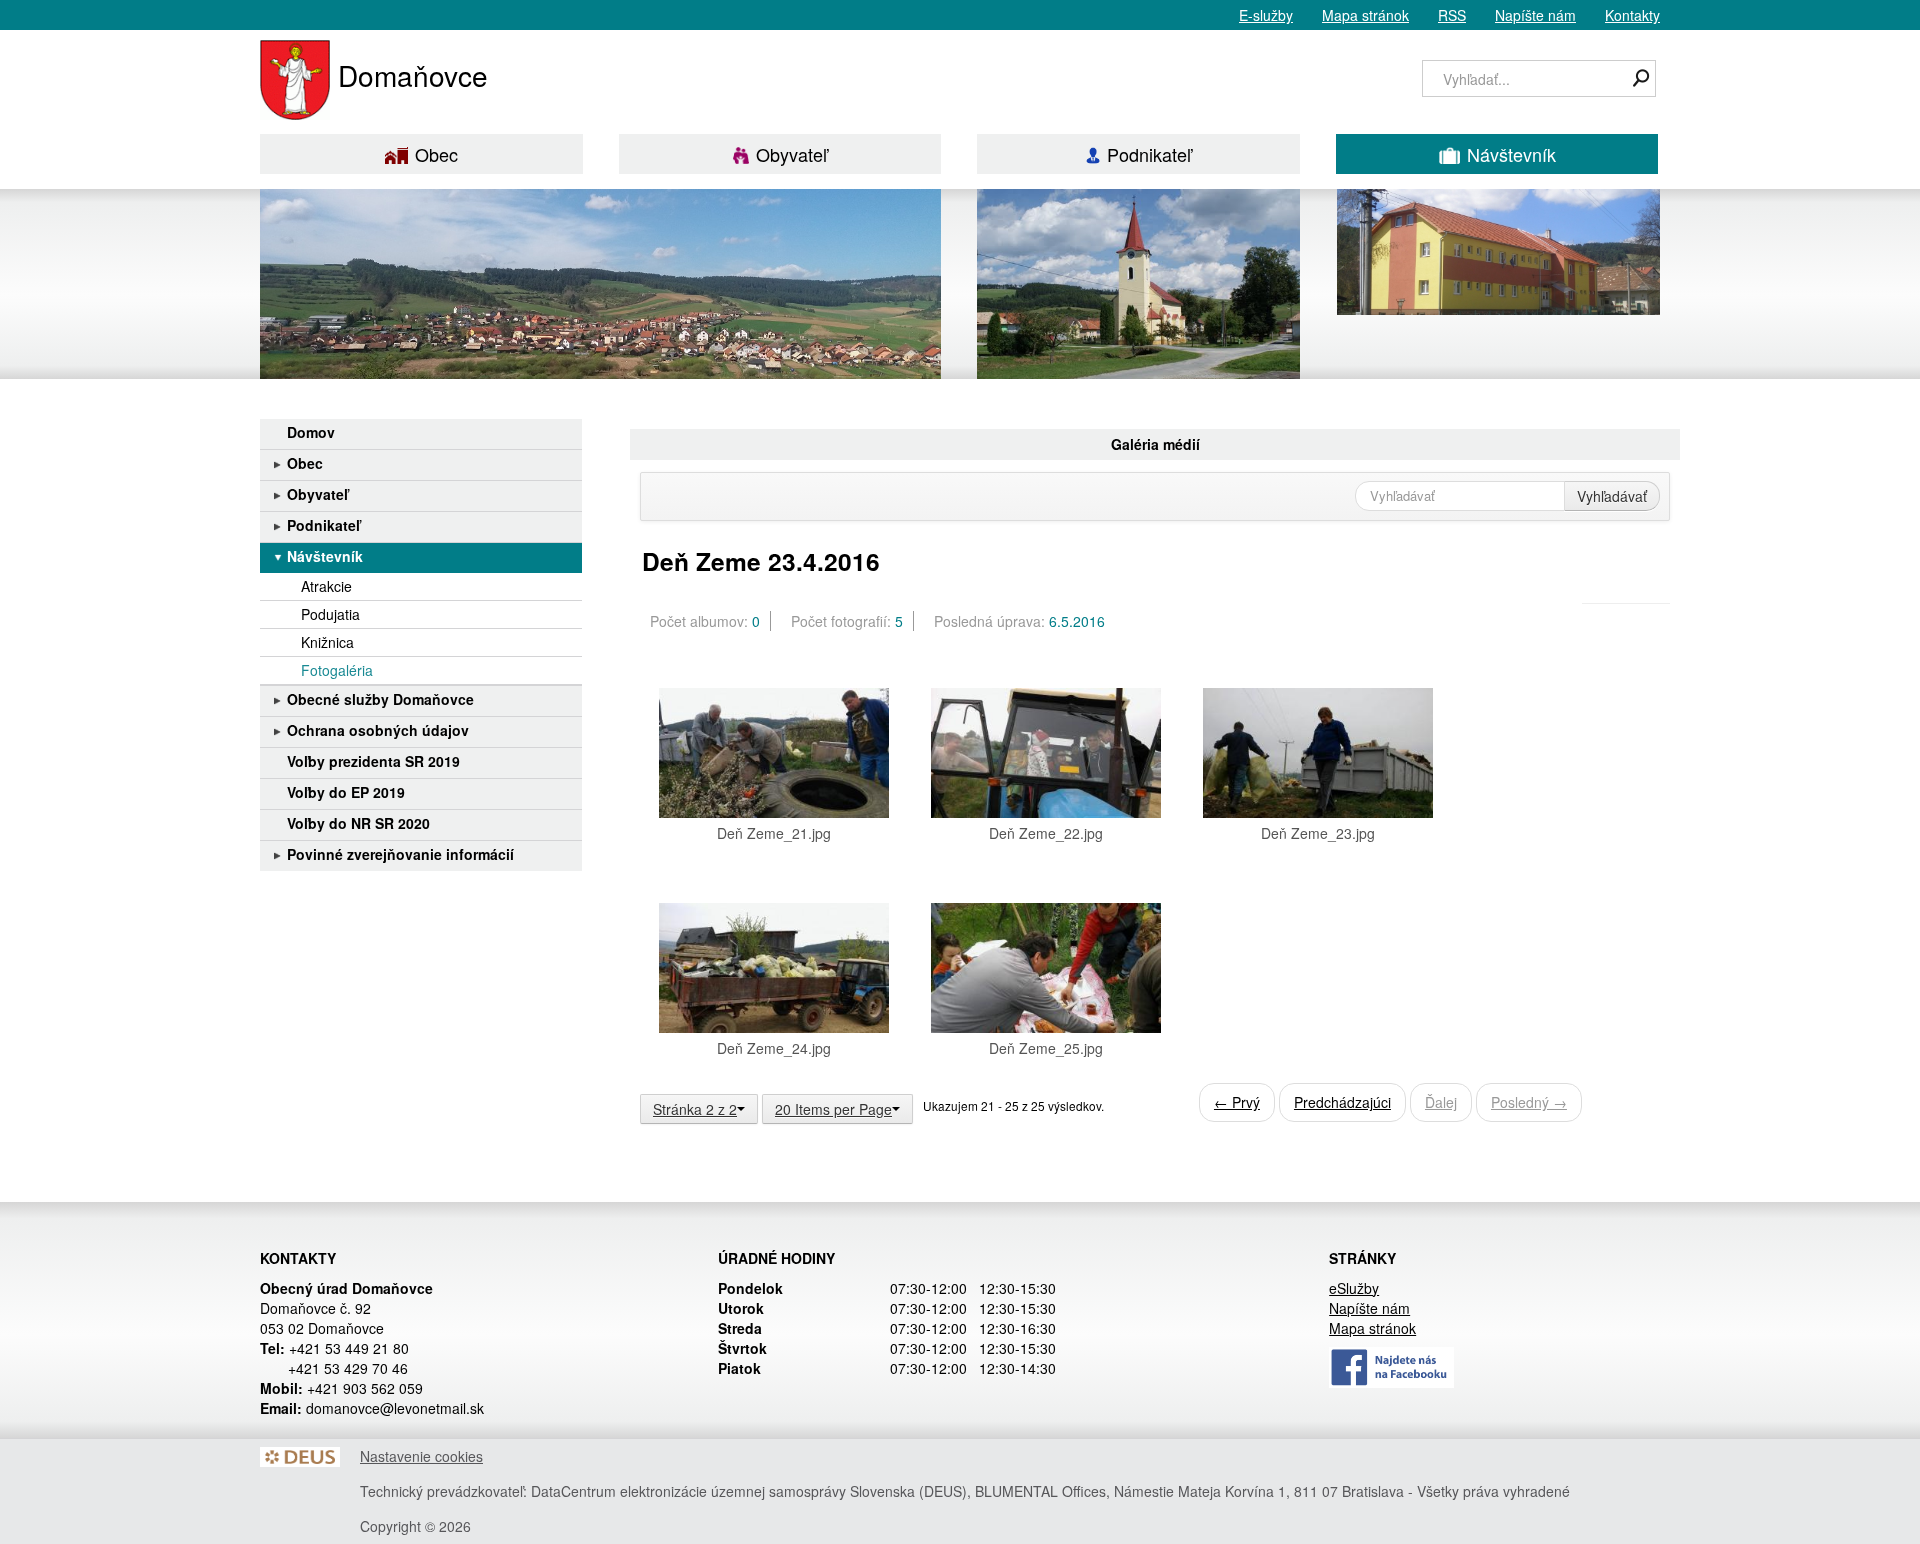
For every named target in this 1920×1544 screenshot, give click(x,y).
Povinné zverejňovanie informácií (400, 854)
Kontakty (1632, 15)
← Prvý (1237, 1102)
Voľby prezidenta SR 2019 (373, 761)
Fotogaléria (337, 670)
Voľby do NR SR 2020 (358, 823)
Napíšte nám (1535, 15)
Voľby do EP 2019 (346, 792)
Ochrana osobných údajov (378, 730)
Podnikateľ (1149, 154)
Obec (436, 154)
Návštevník (1511, 154)
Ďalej (1441, 1102)
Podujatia (330, 614)
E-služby (1266, 15)
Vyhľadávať (1612, 496)
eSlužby (1354, 1288)
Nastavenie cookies (421, 1456)
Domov (311, 432)
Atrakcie (326, 586)
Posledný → (1529, 1102)
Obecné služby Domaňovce (380, 699)
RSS (1452, 15)
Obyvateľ (791, 154)
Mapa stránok (1365, 15)
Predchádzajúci (1342, 1102)
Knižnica (327, 642)
